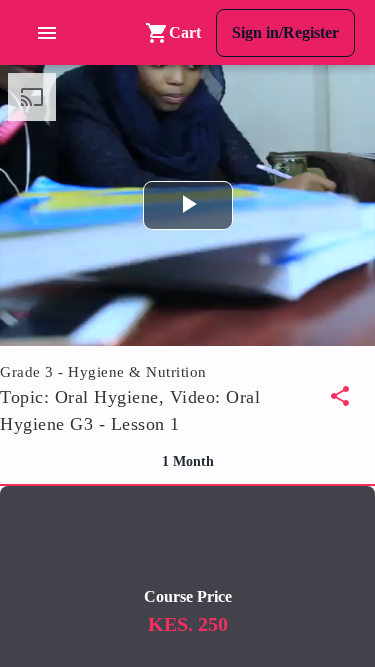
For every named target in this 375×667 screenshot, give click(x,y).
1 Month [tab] (188, 461)
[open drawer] (52, 32)
